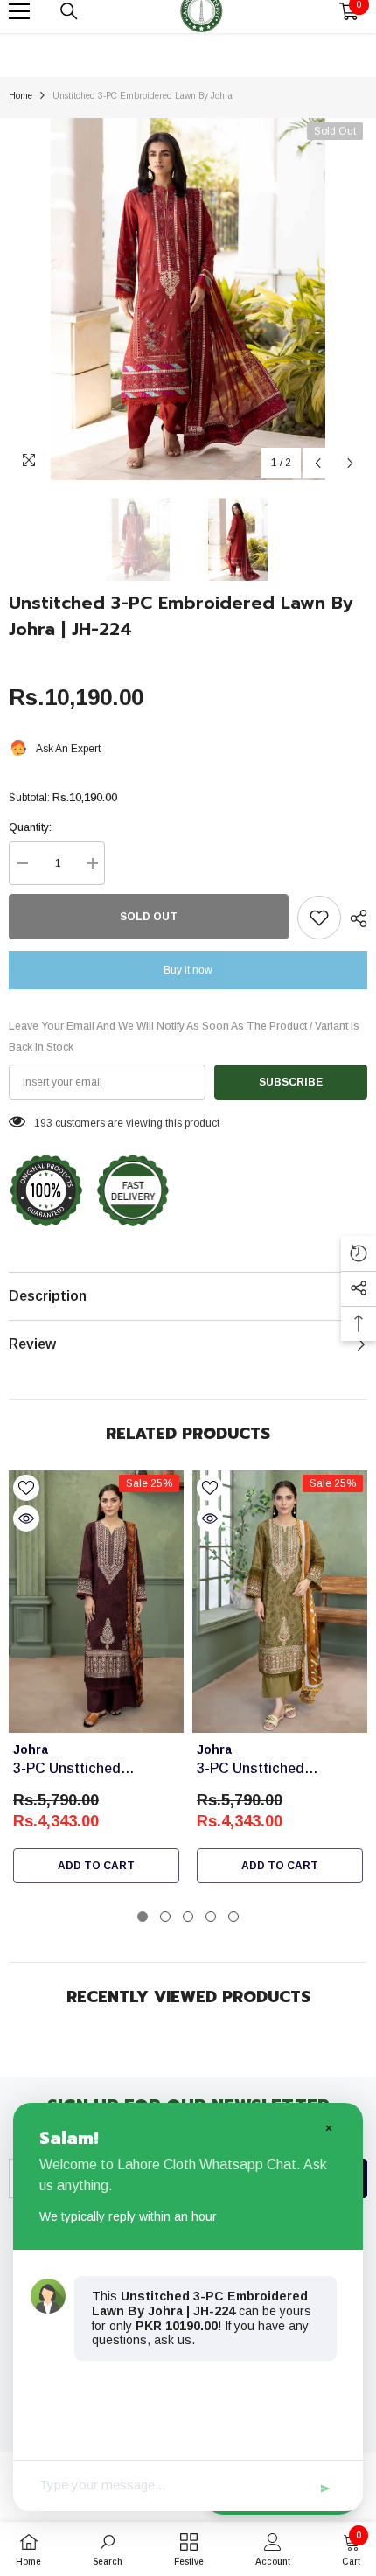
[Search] (69, 11)
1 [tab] (143, 1916)
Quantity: (30, 827)
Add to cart (96, 1866)
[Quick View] (26, 1518)
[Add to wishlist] (319, 918)
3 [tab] (188, 1916)
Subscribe (291, 1082)
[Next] (350, 463)
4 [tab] (211, 1916)
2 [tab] (165, 1916)
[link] (108, 2549)
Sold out (149, 917)
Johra (31, 1749)
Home (21, 96)
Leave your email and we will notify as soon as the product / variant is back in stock (184, 1037)
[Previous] (318, 463)
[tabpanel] (96, 1681)
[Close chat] (328, 2127)
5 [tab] (233, 1916)
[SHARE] (354, 918)
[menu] (19, 11)
